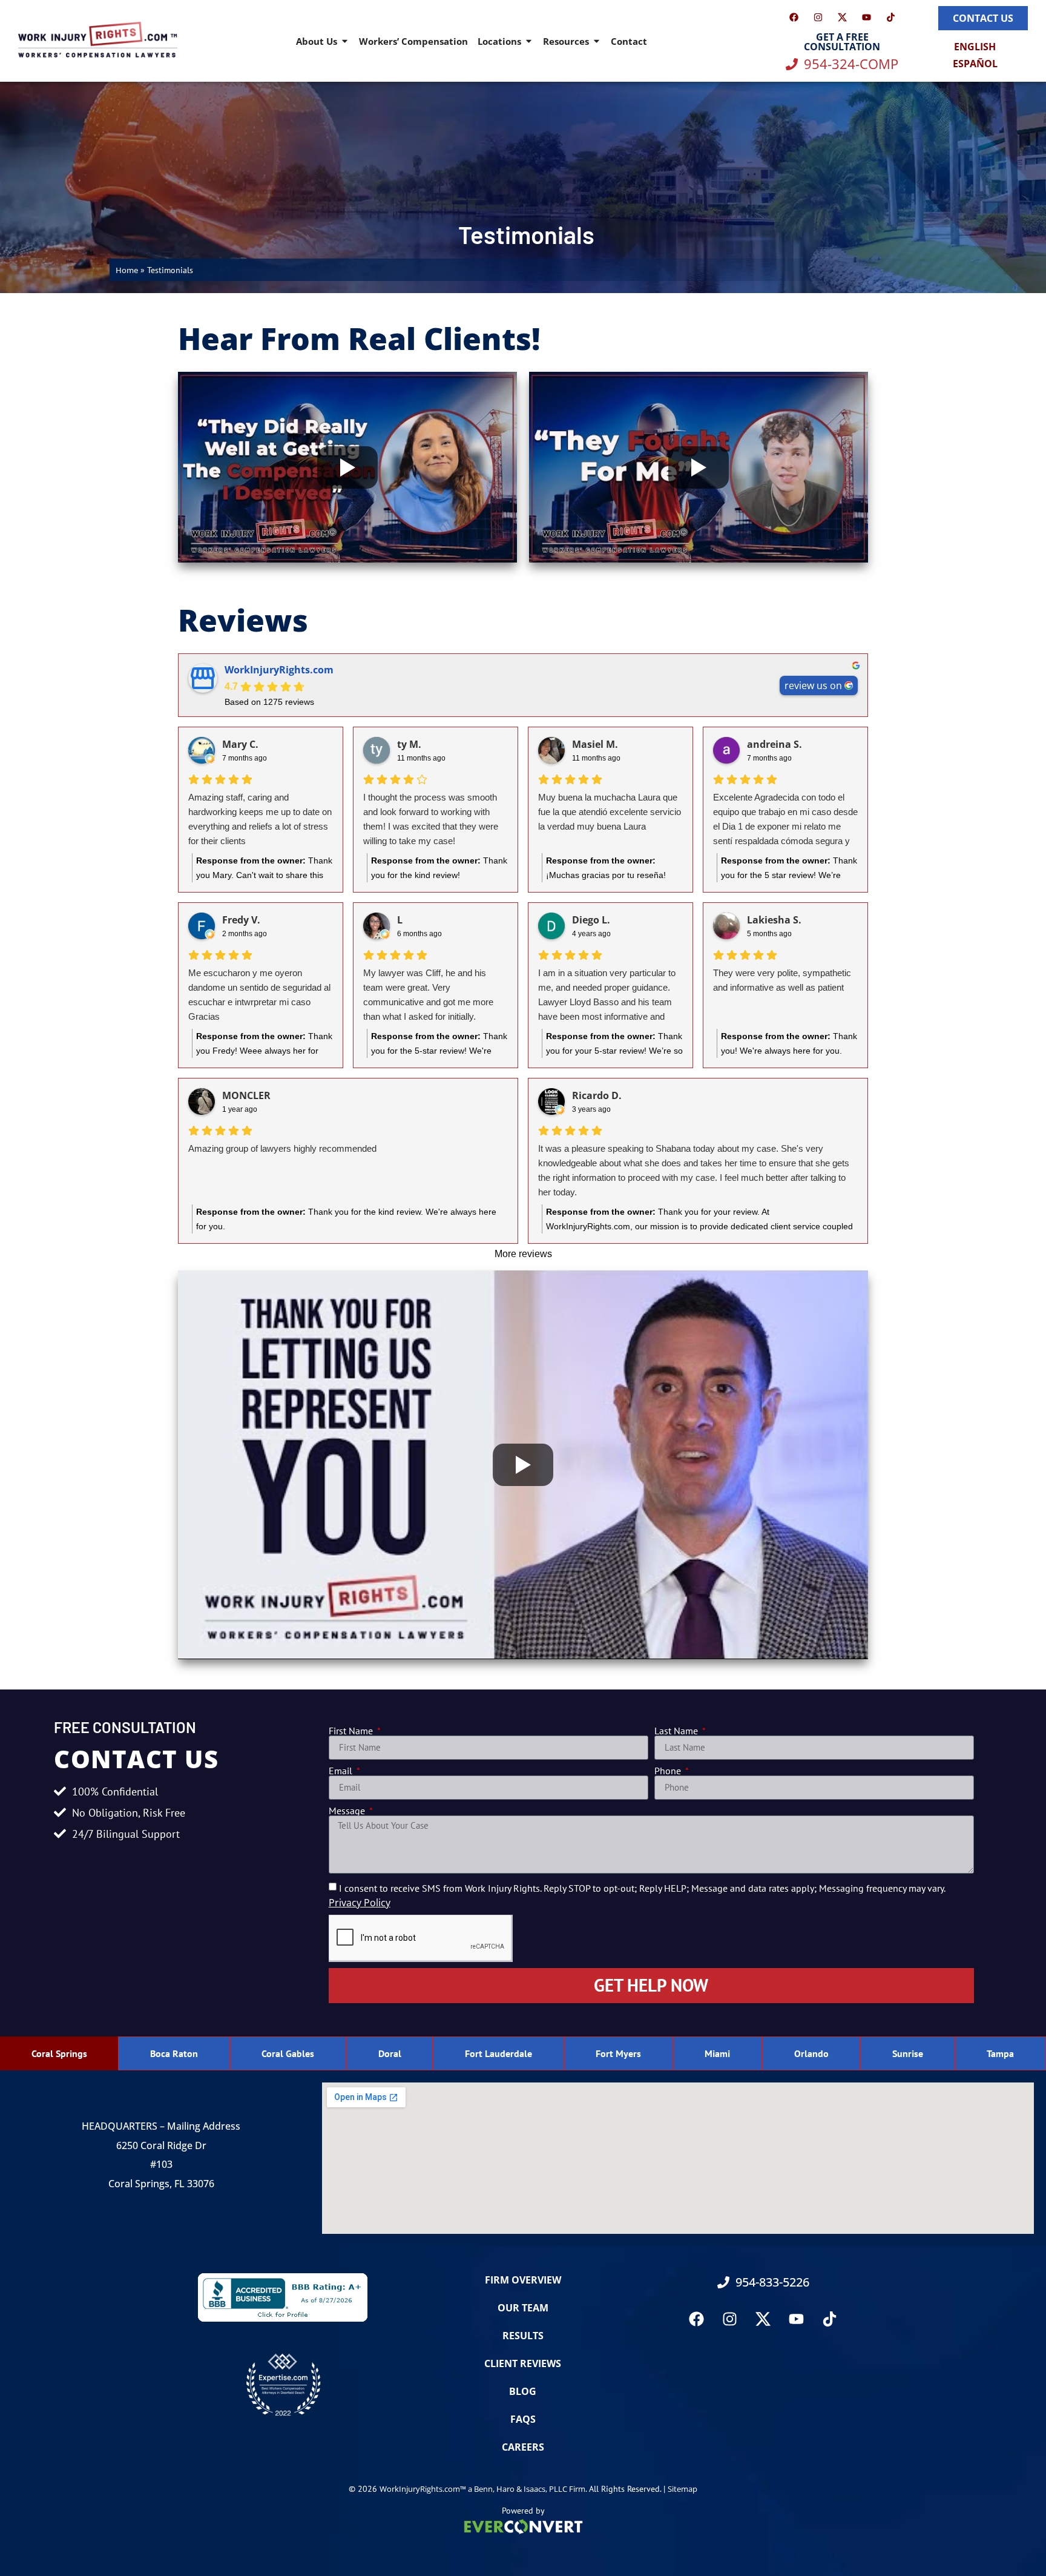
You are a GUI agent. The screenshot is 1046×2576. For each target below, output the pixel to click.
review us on (813, 685)
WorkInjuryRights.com (279, 670)
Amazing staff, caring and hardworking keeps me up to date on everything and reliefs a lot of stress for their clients (260, 819)
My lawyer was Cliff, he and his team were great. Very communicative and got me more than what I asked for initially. (428, 995)
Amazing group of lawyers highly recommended (282, 1148)
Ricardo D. (597, 1095)
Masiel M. (595, 744)
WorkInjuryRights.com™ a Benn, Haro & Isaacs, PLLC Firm (482, 2489)
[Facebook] (794, 17)
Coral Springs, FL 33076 (161, 2184)
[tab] (59, 2053)
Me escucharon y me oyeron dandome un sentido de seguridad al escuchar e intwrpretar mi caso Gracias (259, 995)
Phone (669, 1771)
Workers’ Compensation (413, 41)
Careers (523, 2447)
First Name (352, 1731)
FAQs (523, 2419)
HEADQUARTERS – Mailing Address (161, 2126)
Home (127, 270)
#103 (161, 2164)
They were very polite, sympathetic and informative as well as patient (782, 980)
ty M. (409, 744)
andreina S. (775, 744)
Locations (499, 41)
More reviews (523, 1254)
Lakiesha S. (774, 920)
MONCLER (246, 1095)
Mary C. (240, 744)
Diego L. (591, 920)
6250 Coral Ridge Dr (161, 2145)
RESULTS (523, 2336)
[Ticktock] (890, 17)
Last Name (677, 1731)
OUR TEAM (523, 2308)
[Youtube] (866, 17)
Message (348, 1811)
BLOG (523, 2391)
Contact (629, 41)
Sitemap (683, 2489)
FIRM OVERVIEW (523, 2280)
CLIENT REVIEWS (523, 2363)
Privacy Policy (360, 1903)
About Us (317, 41)
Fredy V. (241, 920)
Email (342, 1771)
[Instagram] (818, 17)
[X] (842, 17)
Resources (566, 41)
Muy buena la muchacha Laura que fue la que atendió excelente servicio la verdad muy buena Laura (610, 812)
